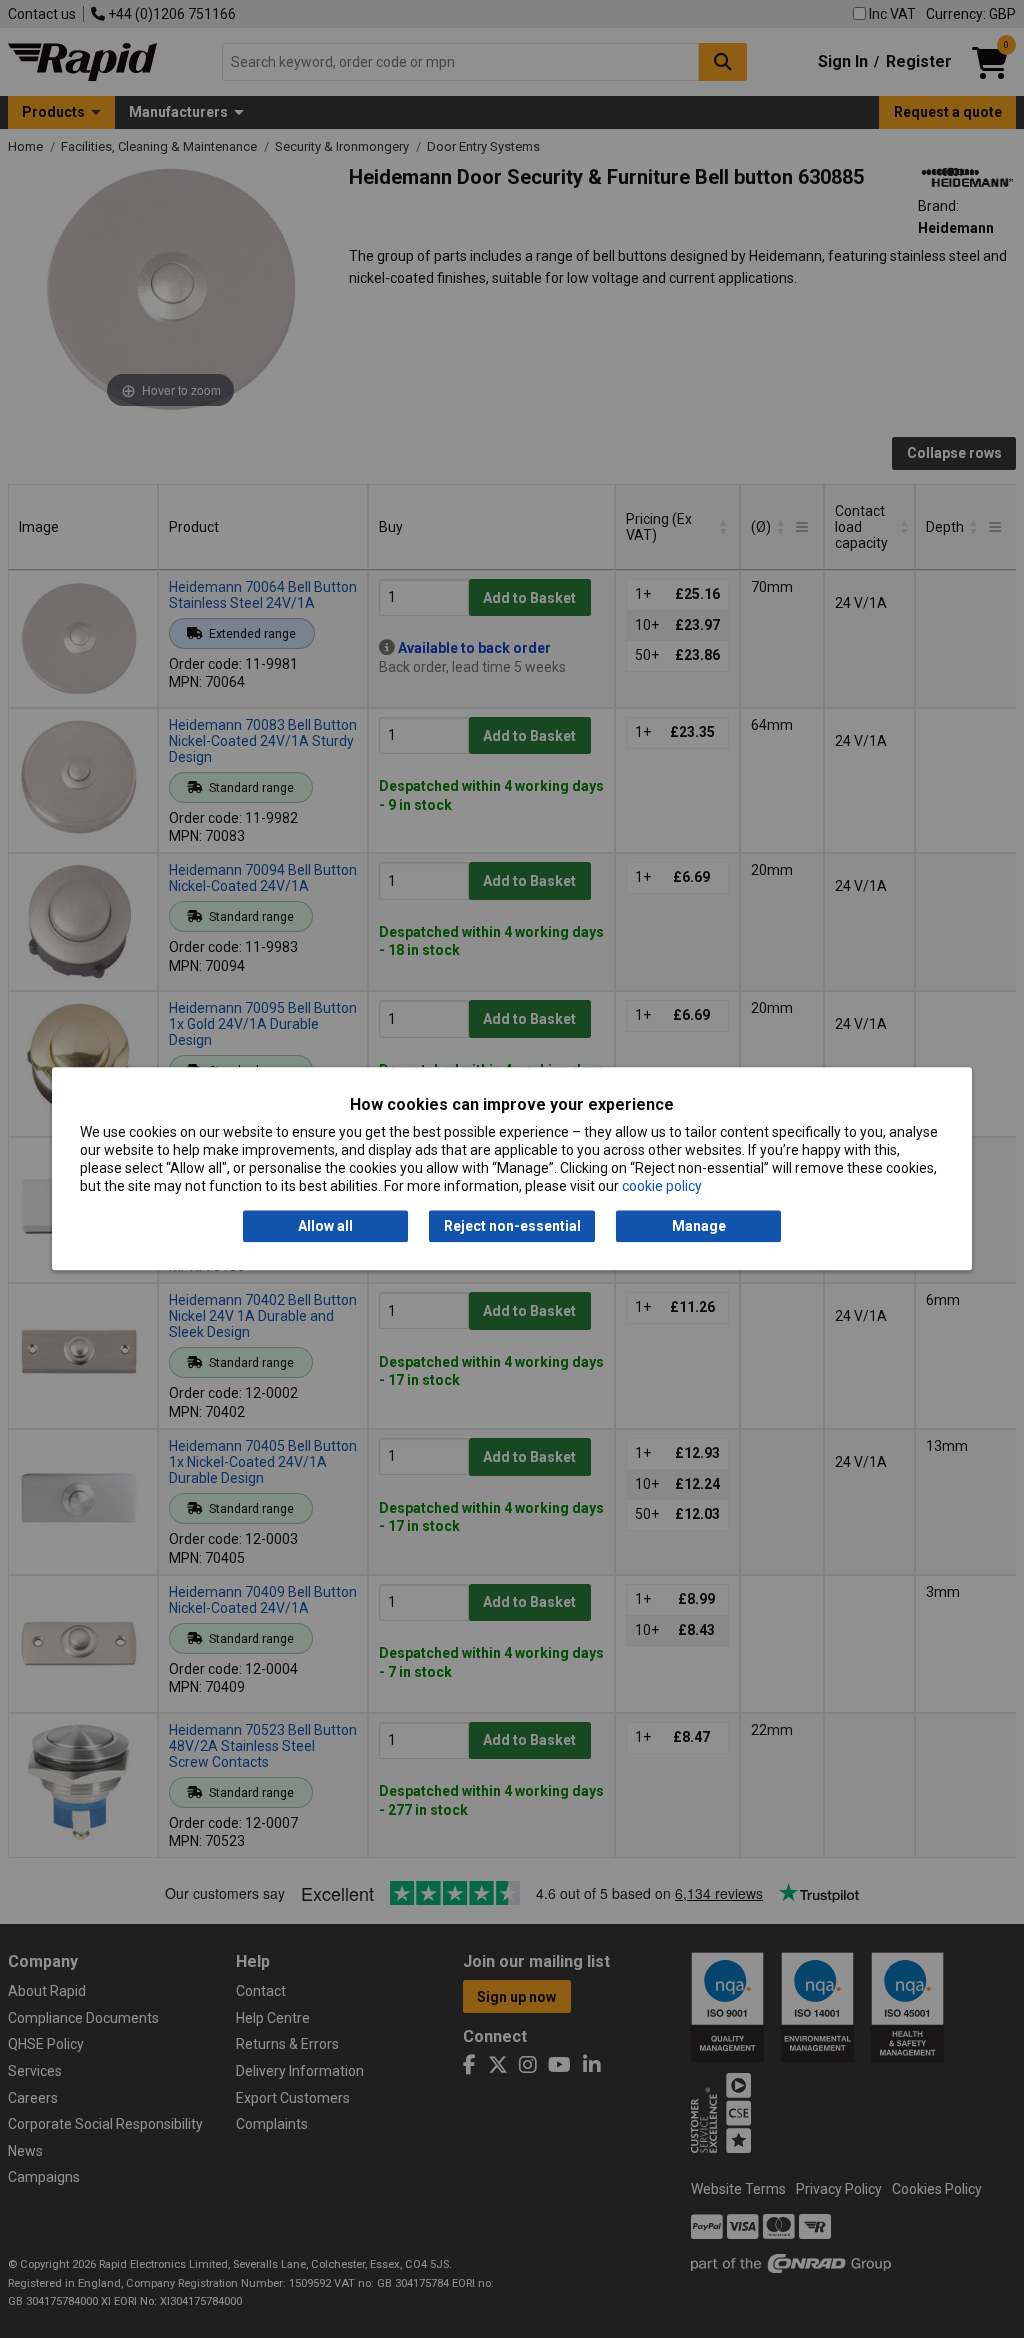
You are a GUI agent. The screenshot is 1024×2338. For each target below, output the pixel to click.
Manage (699, 1226)
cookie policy (662, 1187)
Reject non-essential (512, 1226)
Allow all (325, 1226)
